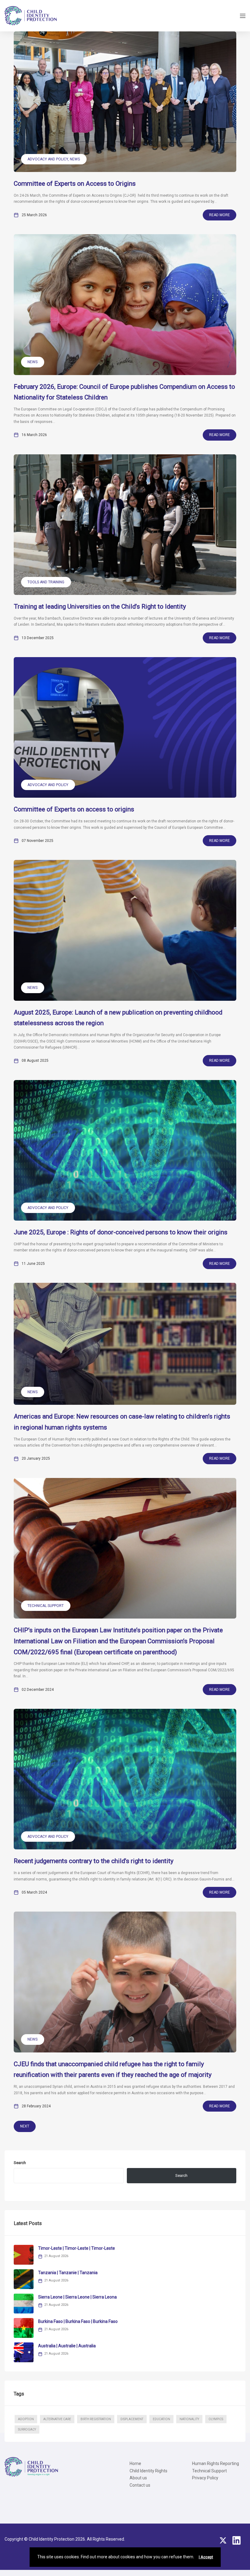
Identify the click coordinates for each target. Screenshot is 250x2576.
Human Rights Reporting (216, 2463)
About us (138, 2478)
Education (161, 2419)
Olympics (216, 2419)
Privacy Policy (205, 2478)
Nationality (189, 2419)
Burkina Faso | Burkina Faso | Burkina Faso (78, 2321)
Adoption (26, 2419)
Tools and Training (46, 582)
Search (20, 2163)
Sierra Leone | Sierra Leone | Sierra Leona (77, 2297)
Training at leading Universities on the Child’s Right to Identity (101, 606)
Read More (220, 215)
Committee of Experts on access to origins (74, 809)
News (75, 159)
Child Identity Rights (148, 2471)
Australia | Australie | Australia (67, 2346)
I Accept (206, 2557)
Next (25, 2126)
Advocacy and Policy (48, 159)
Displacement (132, 2419)
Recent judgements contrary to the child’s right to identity (94, 1861)
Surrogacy (27, 2429)
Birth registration (96, 2419)
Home (135, 2463)
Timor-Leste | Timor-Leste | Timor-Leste (77, 2248)
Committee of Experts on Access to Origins (75, 184)
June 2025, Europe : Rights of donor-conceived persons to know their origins (121, 1232)
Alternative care (57, 2419)
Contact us (140, 2485)
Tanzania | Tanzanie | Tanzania (68, 2273)
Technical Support (46, 1606)
